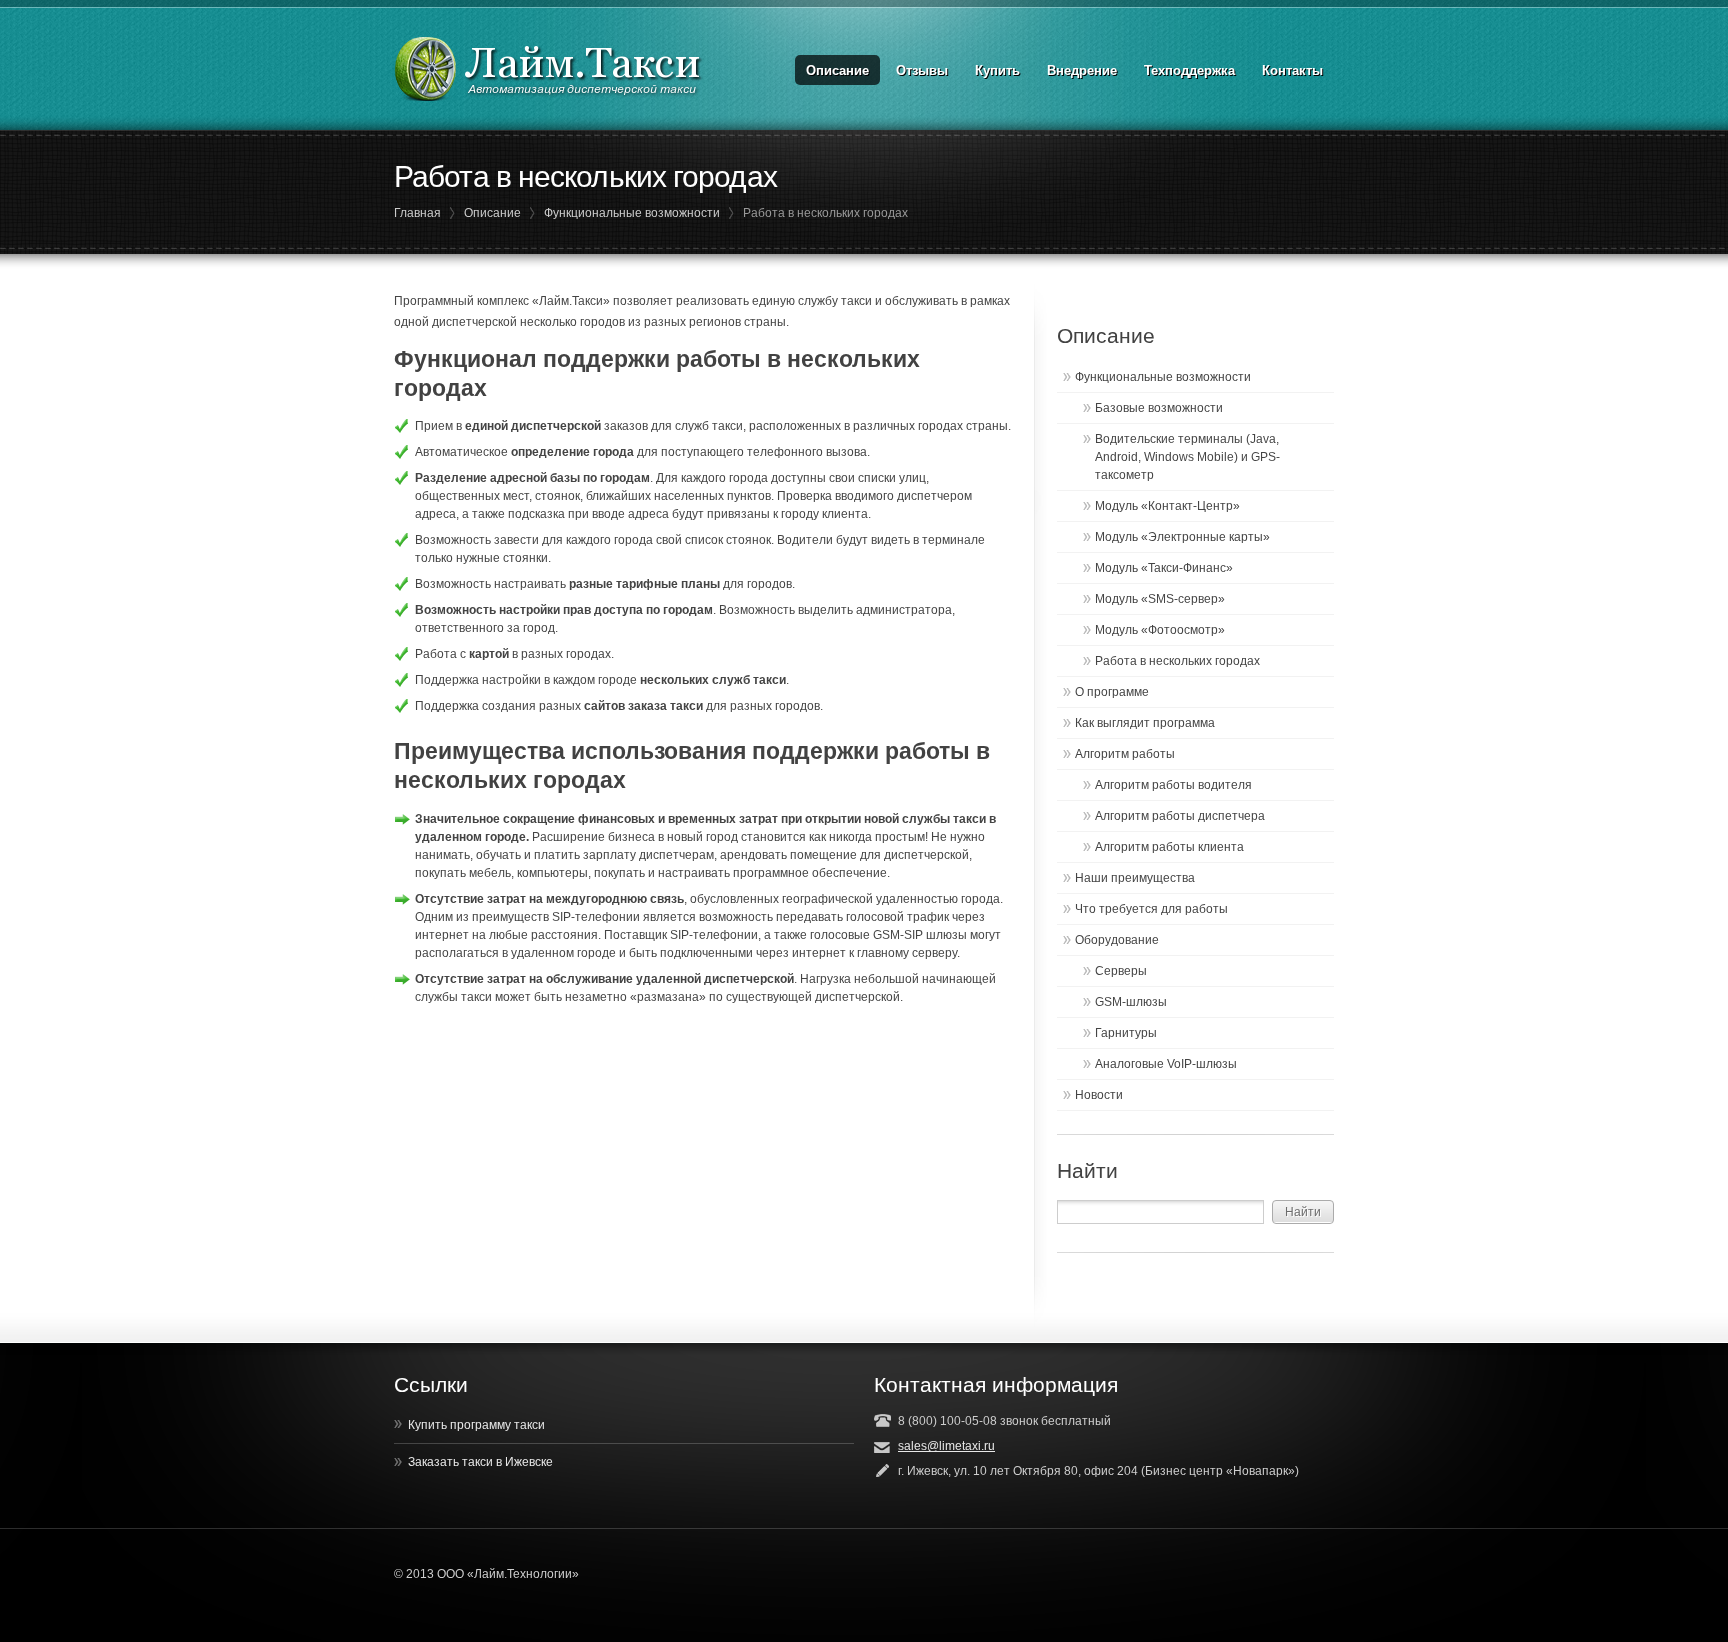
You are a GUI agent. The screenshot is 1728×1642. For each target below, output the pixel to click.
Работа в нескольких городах (1177, 661)
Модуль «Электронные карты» (1182, 537)
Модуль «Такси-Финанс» (1164, 568)
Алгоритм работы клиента (1169, 847)
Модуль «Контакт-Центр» (1167, 506)
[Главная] (549, 69)
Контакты (1292, 70)
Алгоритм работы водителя (1173, 785)
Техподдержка (1189, 70)
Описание (837, 70)
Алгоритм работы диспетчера (1180, 816)
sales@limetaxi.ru (946, 1446)
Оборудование (1117, 940)
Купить (997, 70)
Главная (417, 213)
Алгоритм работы (1125, 754)
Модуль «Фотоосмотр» (1160, 630)
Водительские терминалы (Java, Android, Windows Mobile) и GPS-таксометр (1187, 457)
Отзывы (922, 70)
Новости (1099, 1095)
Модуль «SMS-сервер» (1160, 599)
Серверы (1121, 971)
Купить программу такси (476, 1425)
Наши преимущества (1135, 878)
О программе (1112, 692)
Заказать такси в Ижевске (480, 1462)
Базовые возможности (1159, 408)
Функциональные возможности (632, 213)
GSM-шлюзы (1131, 1002)
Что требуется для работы (1151, 909)
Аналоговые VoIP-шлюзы (1166, 1064)
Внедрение (1082, 70)
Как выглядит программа (1145, 723)
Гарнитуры (1126, 1033)
